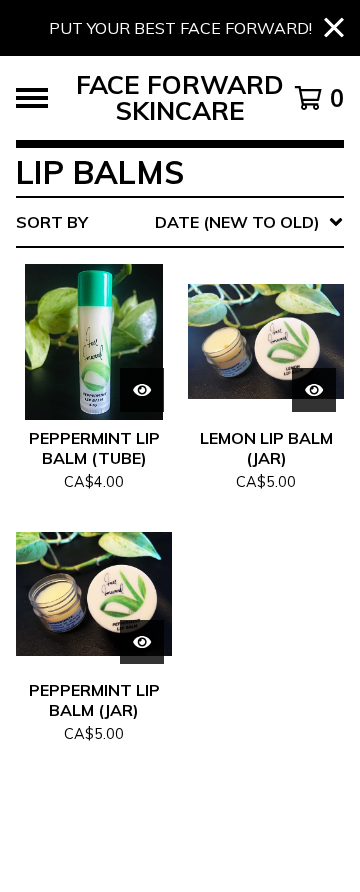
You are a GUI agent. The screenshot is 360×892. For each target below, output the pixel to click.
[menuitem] (180, 222)
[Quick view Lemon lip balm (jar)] (314, 390)
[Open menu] (32, 98)
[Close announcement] (334, 28)
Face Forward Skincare (180, 98)
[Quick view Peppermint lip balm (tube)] (142, 390)
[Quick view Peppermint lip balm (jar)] (142, 642)
